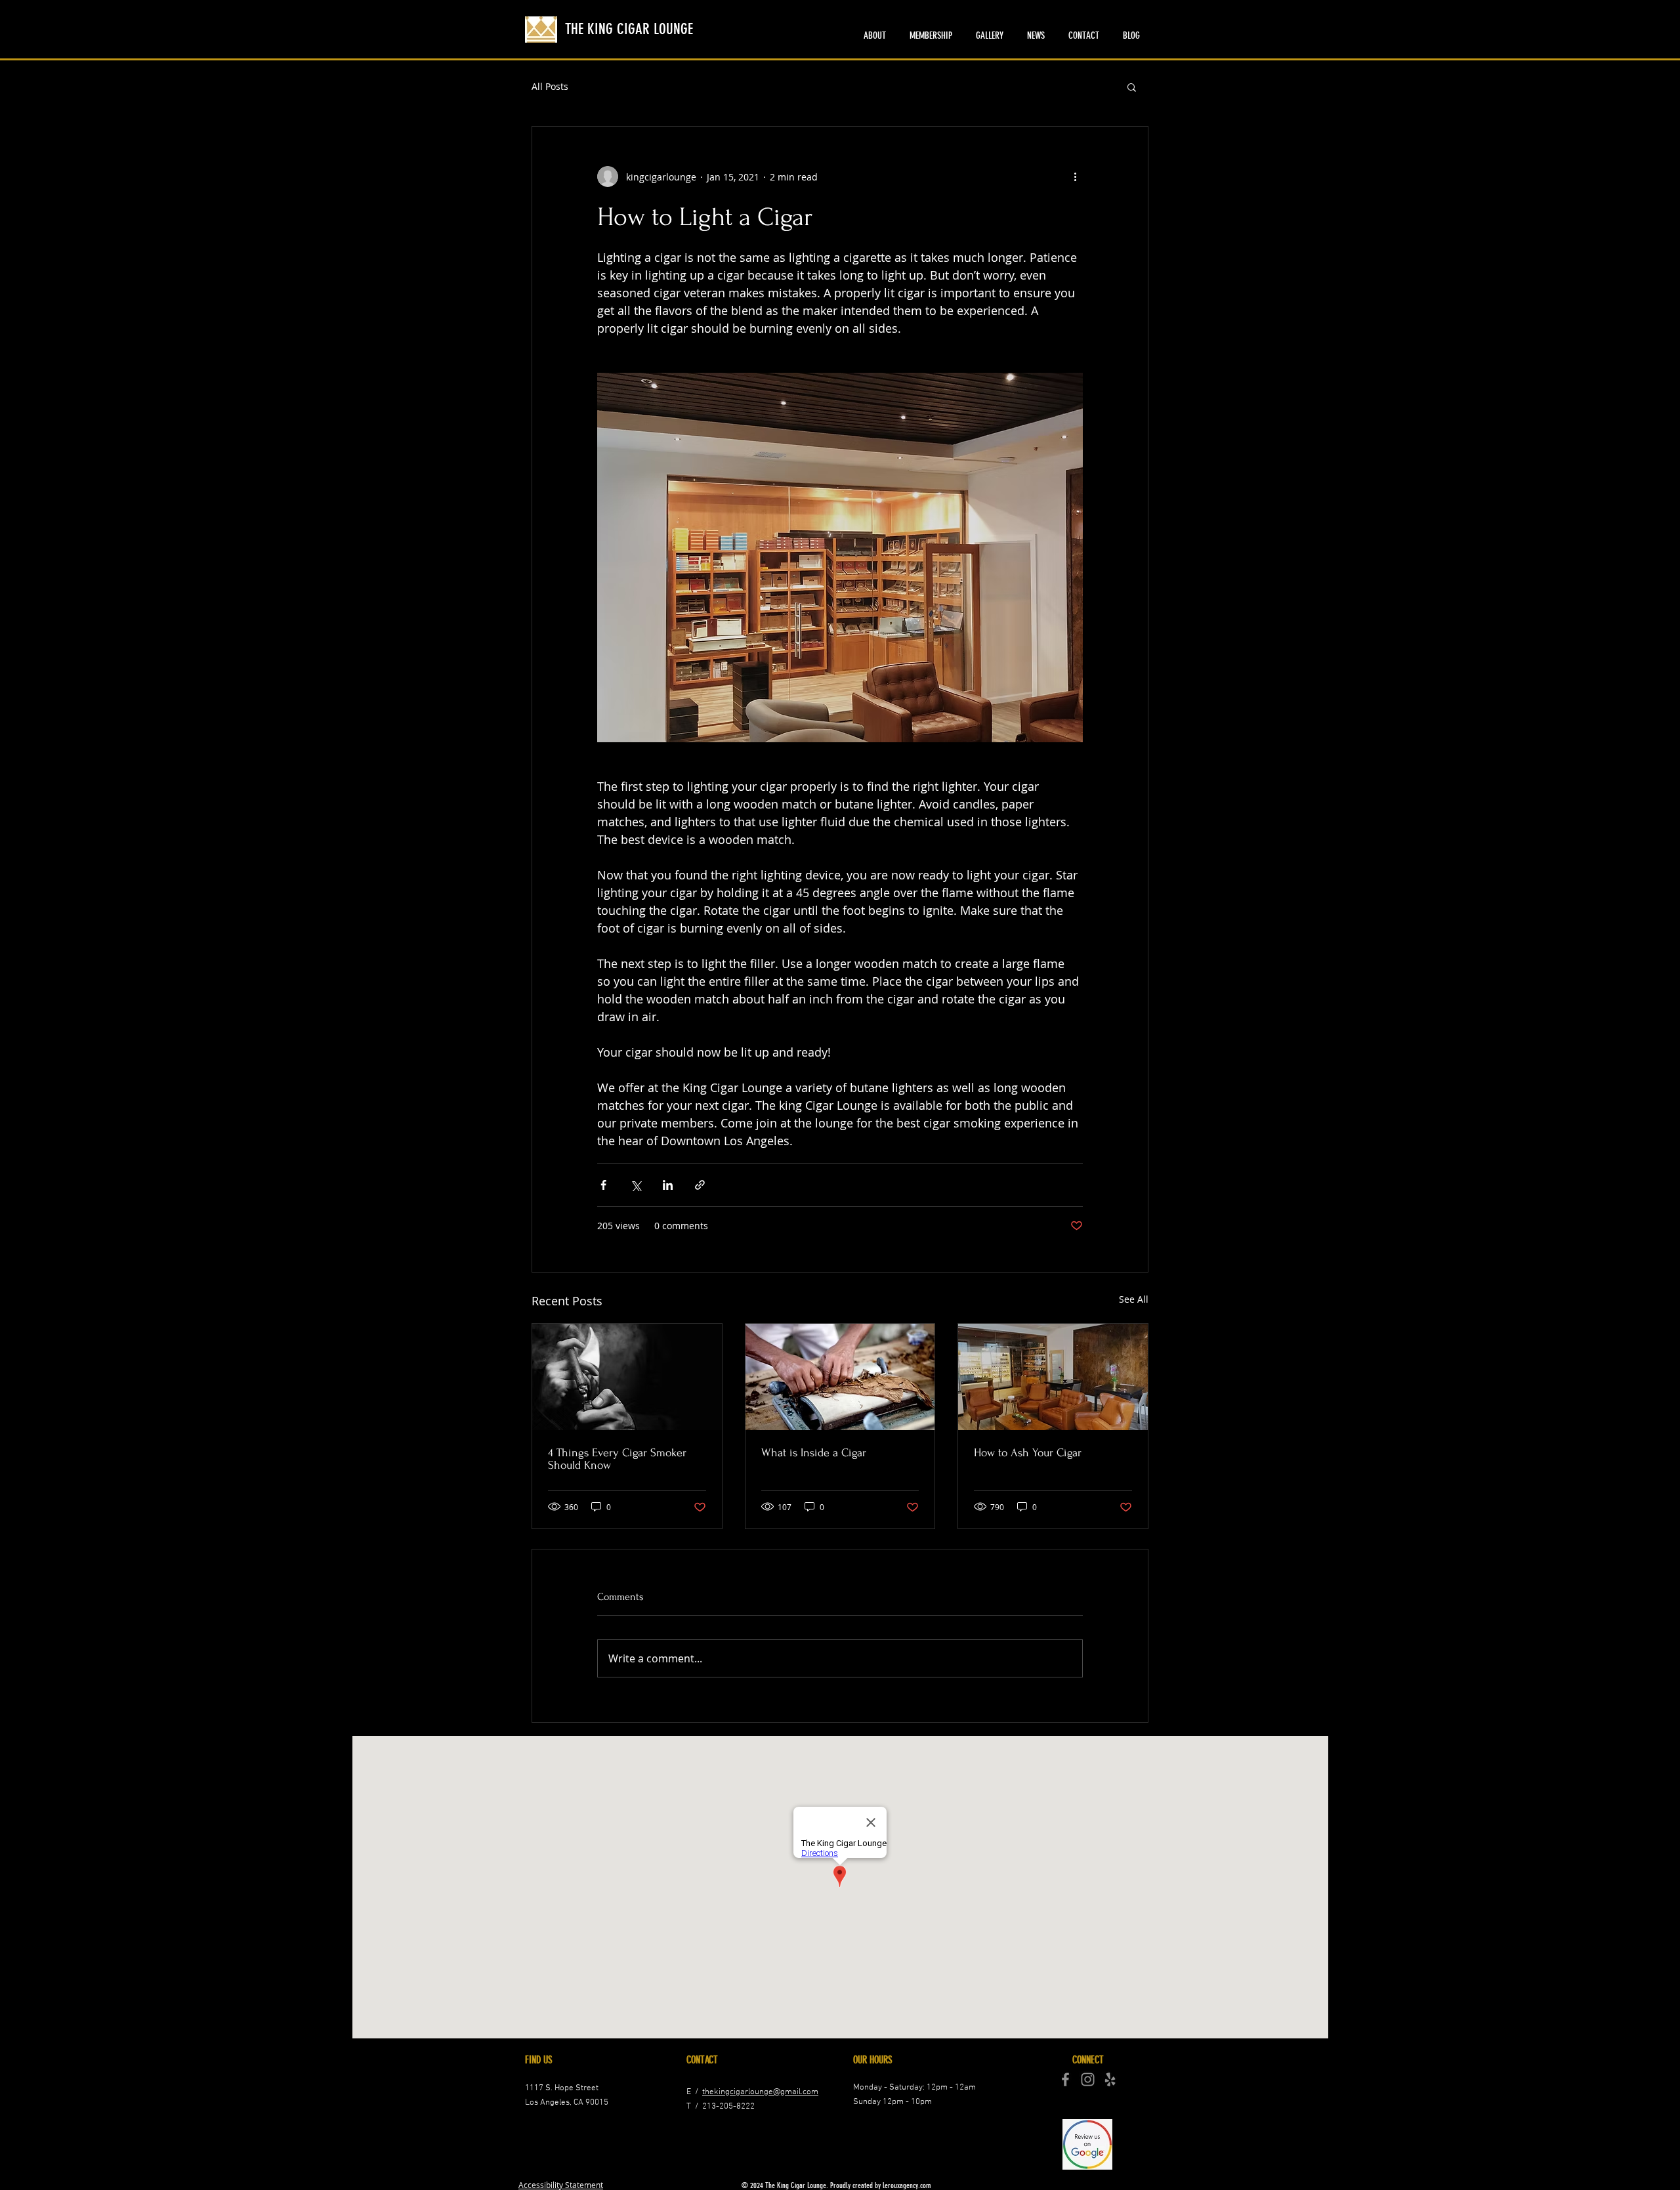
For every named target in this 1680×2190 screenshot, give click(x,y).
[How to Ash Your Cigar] (1053, 1377)
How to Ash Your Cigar (1028, 1453)
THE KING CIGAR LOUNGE (629, 29)
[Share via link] (700, 1185)
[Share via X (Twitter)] (636, 1185)
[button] (1132, 87)
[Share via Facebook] (603, 1185)
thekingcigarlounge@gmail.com (760, 2092)
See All (1134, 1299)
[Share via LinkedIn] (668, 1185)
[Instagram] (1088, 2079)
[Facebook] (1065, 2079)
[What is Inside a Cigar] (840, 1377)
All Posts (550, 86)
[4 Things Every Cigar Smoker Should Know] (627, 1377)
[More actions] (1075, 177)
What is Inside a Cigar (814, 1453)
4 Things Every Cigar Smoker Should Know (617, 1459)
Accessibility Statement (561, 2185)
